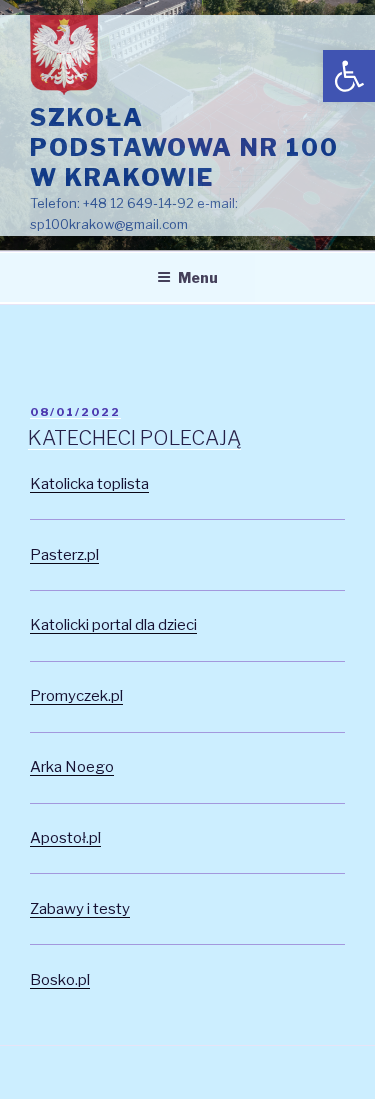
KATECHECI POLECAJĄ (134, 438)
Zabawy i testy (80, 909)
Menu (198, 277)
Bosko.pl (60, 980)
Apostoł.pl (65, 838)
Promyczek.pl (76, 696)
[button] (349, 76)
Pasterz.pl (64, 555)
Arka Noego (72, 767)
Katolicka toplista (89, 484)
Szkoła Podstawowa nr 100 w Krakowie (184, 147)
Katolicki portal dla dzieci (113, 625)
